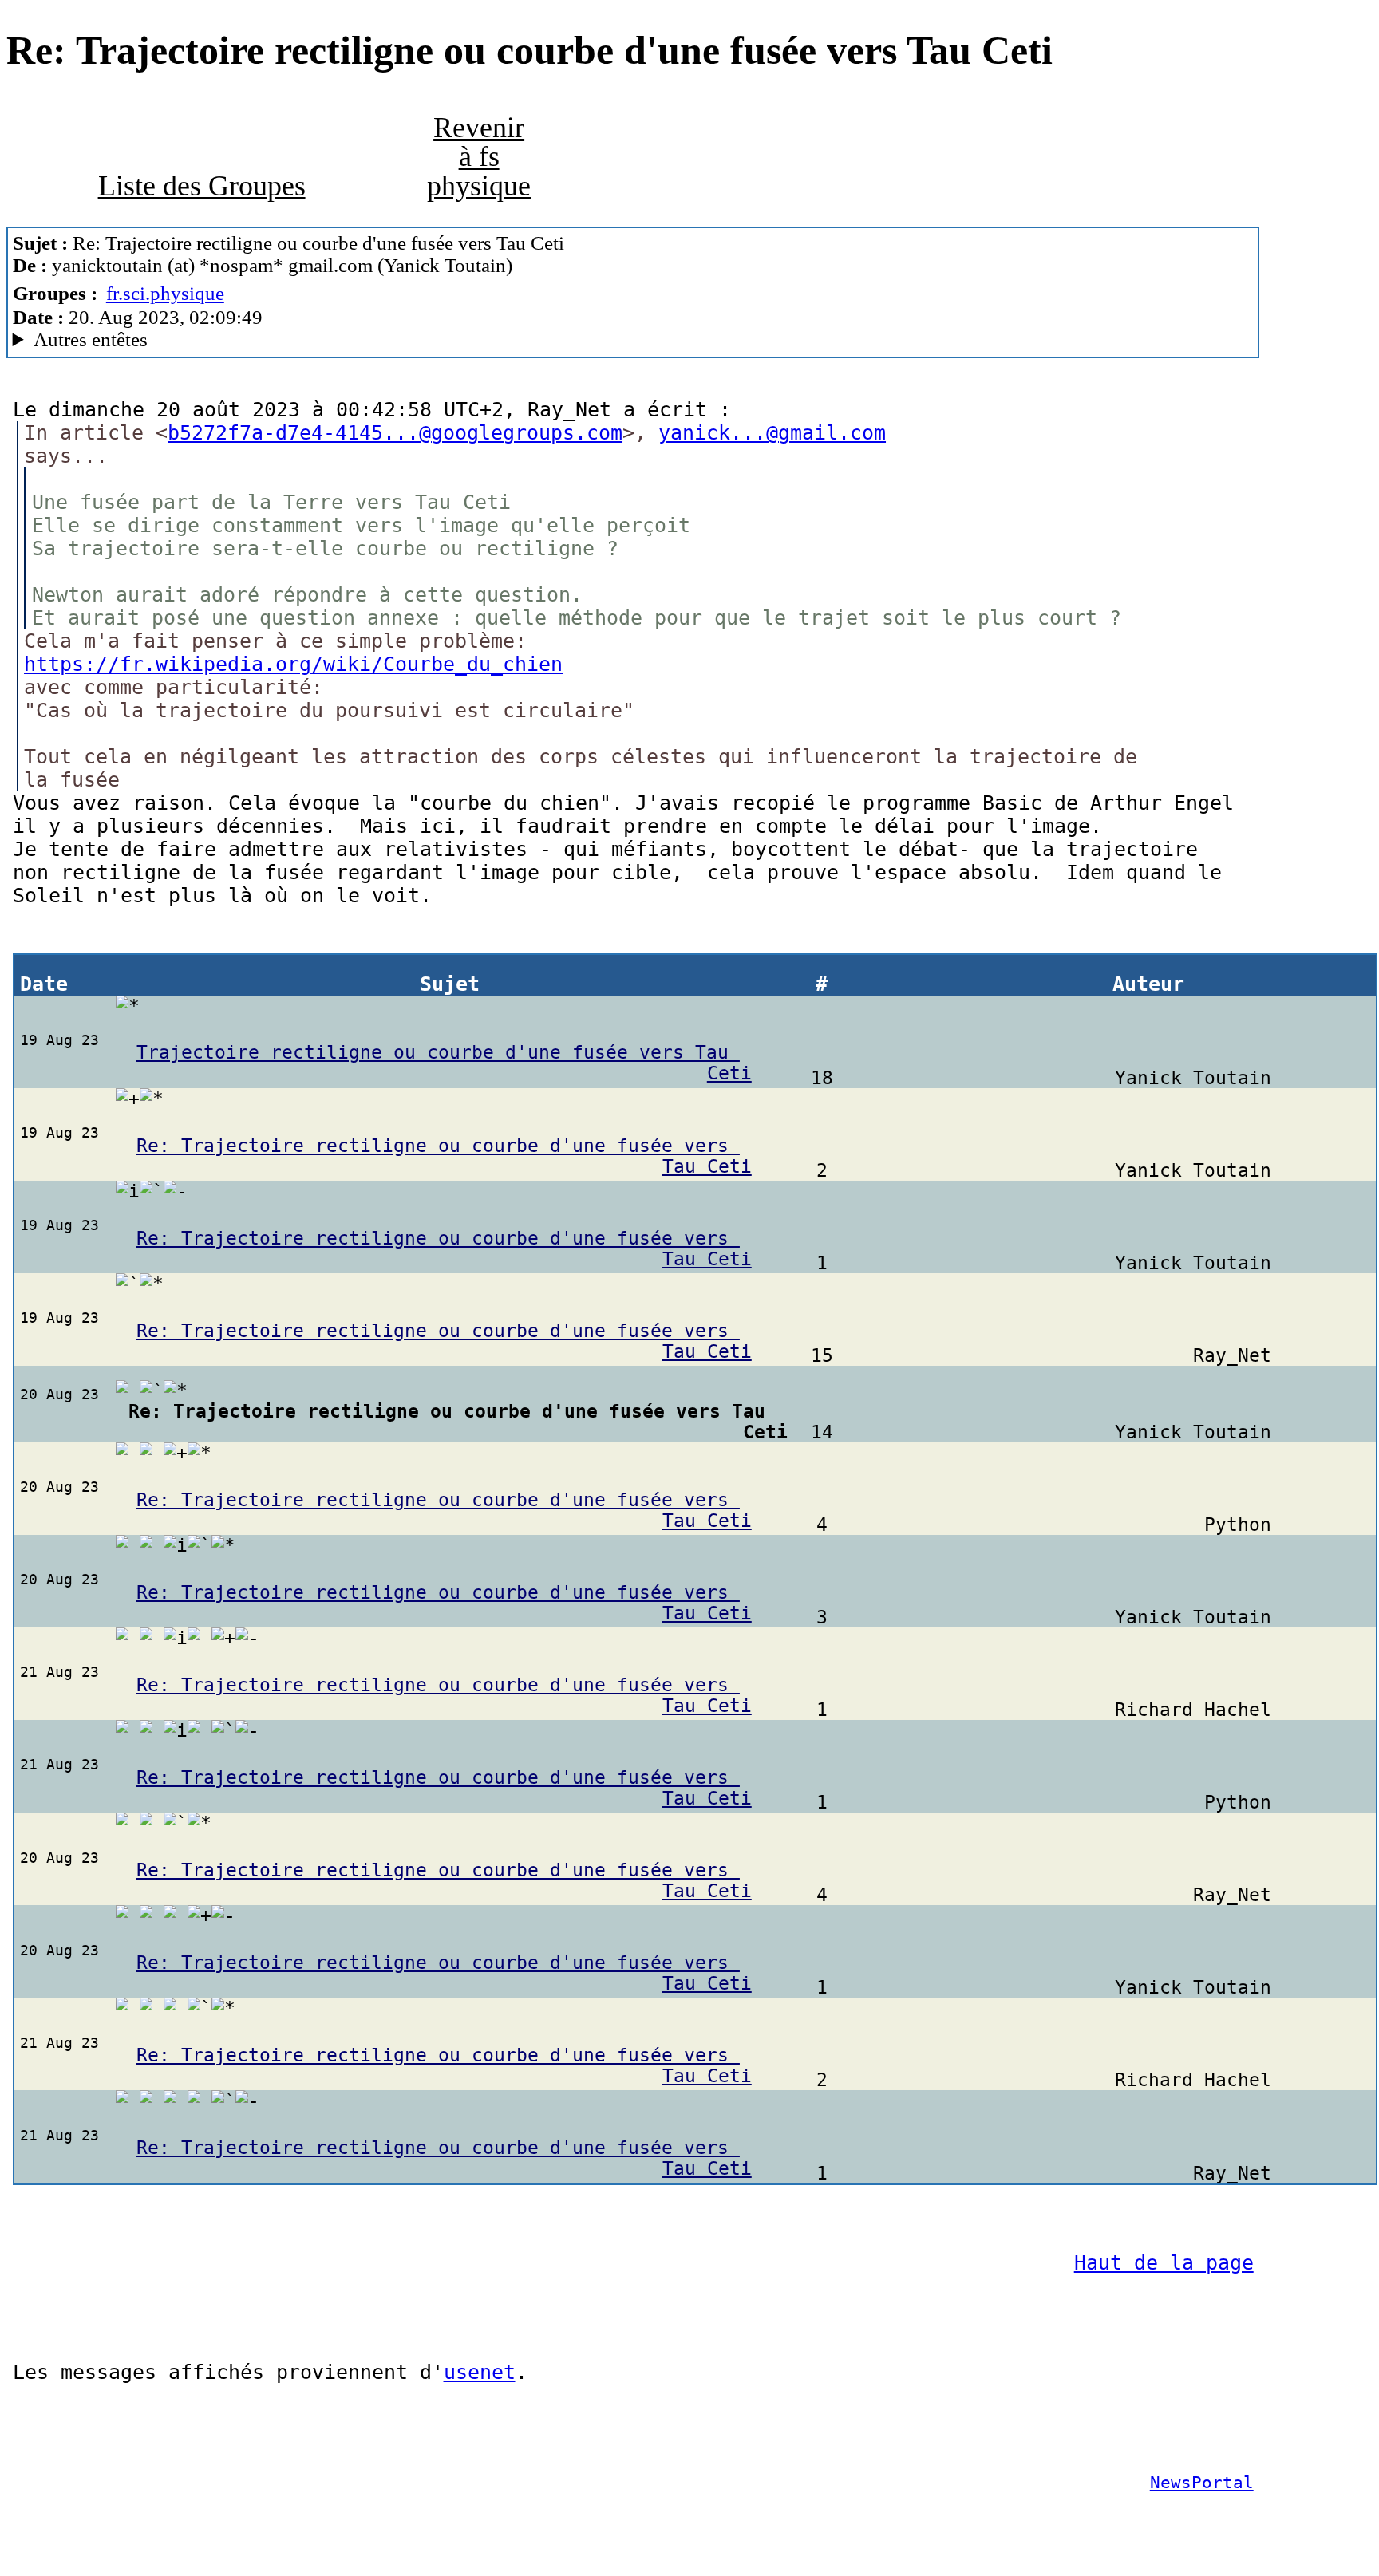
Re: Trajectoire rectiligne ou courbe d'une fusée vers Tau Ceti (444, 1156)
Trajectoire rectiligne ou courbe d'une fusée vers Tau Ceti (444, 1063)
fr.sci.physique (165, 293)
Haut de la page (1164, 2263)
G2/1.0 (339, 340)
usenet (480, 2372)
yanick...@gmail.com (772, 433)
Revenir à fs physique (479, 156)
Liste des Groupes (202, 186)
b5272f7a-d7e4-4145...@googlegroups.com (395, 433)
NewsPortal (1202, 2483)
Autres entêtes (91, 339)
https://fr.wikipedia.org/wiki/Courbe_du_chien (293, 664)
